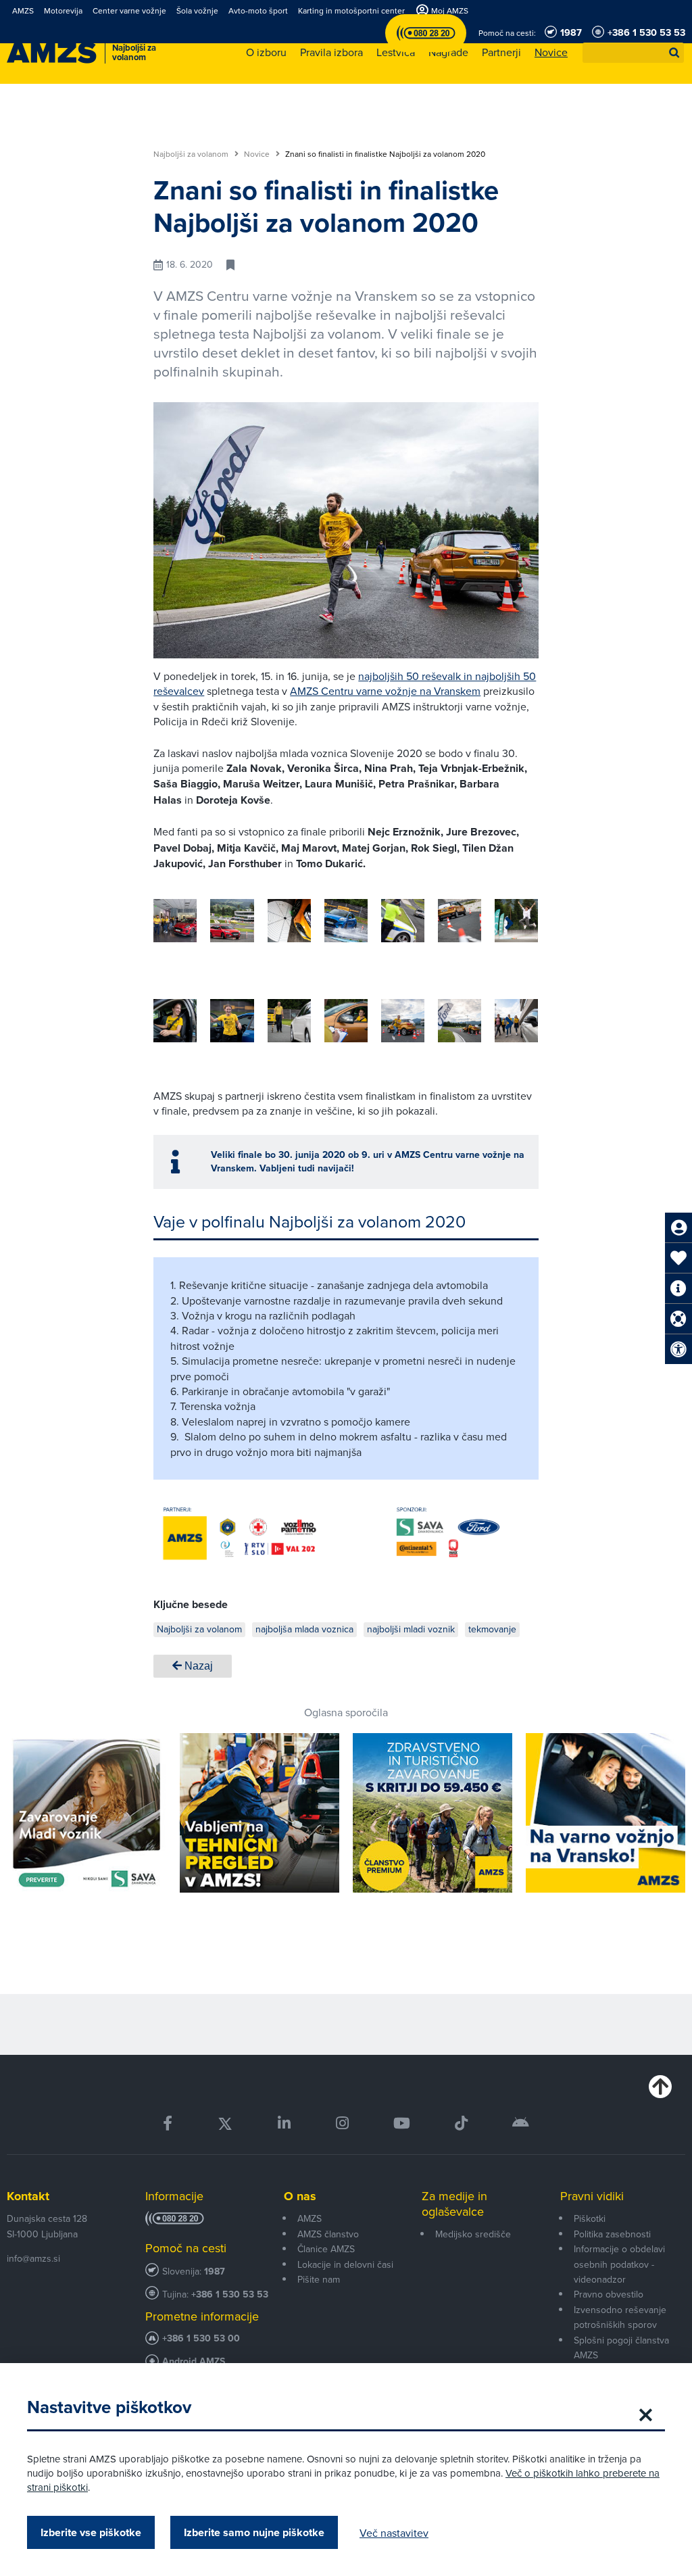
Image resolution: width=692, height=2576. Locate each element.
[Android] (521, 2123)
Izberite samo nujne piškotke (254, 2532)
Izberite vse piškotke (91, 2532)
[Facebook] (168, 2123)
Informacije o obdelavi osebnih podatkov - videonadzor (619, 2264)
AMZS (310, 2218)
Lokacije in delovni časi (345, 2264)
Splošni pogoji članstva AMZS (621, 2348)
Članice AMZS (326, 2249)
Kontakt (28, 2196)
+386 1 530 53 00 (201, 2338)
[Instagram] (342, 2123)
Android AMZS (194, 2361)
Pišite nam (319, 2279)
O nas (300, 2196)
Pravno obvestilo (609, 2294)
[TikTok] (461, 2123)
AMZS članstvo (328, 2234)
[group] (175, 921)
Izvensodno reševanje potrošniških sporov (620, 2317)
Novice (258, 154)
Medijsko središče (473, 2234)
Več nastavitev (394, 2533)
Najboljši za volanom (192, 154)
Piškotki (590, 2218)
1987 (215, 2271)
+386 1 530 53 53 (230, 2294)
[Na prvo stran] (52, 53)
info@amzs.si (33, 2258)
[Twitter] (225, 2123)
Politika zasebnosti (612, 2234)
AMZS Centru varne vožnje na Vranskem (385, 691)
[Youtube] (402, 2123)
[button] (674, 53)
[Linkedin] (284, 2123)
